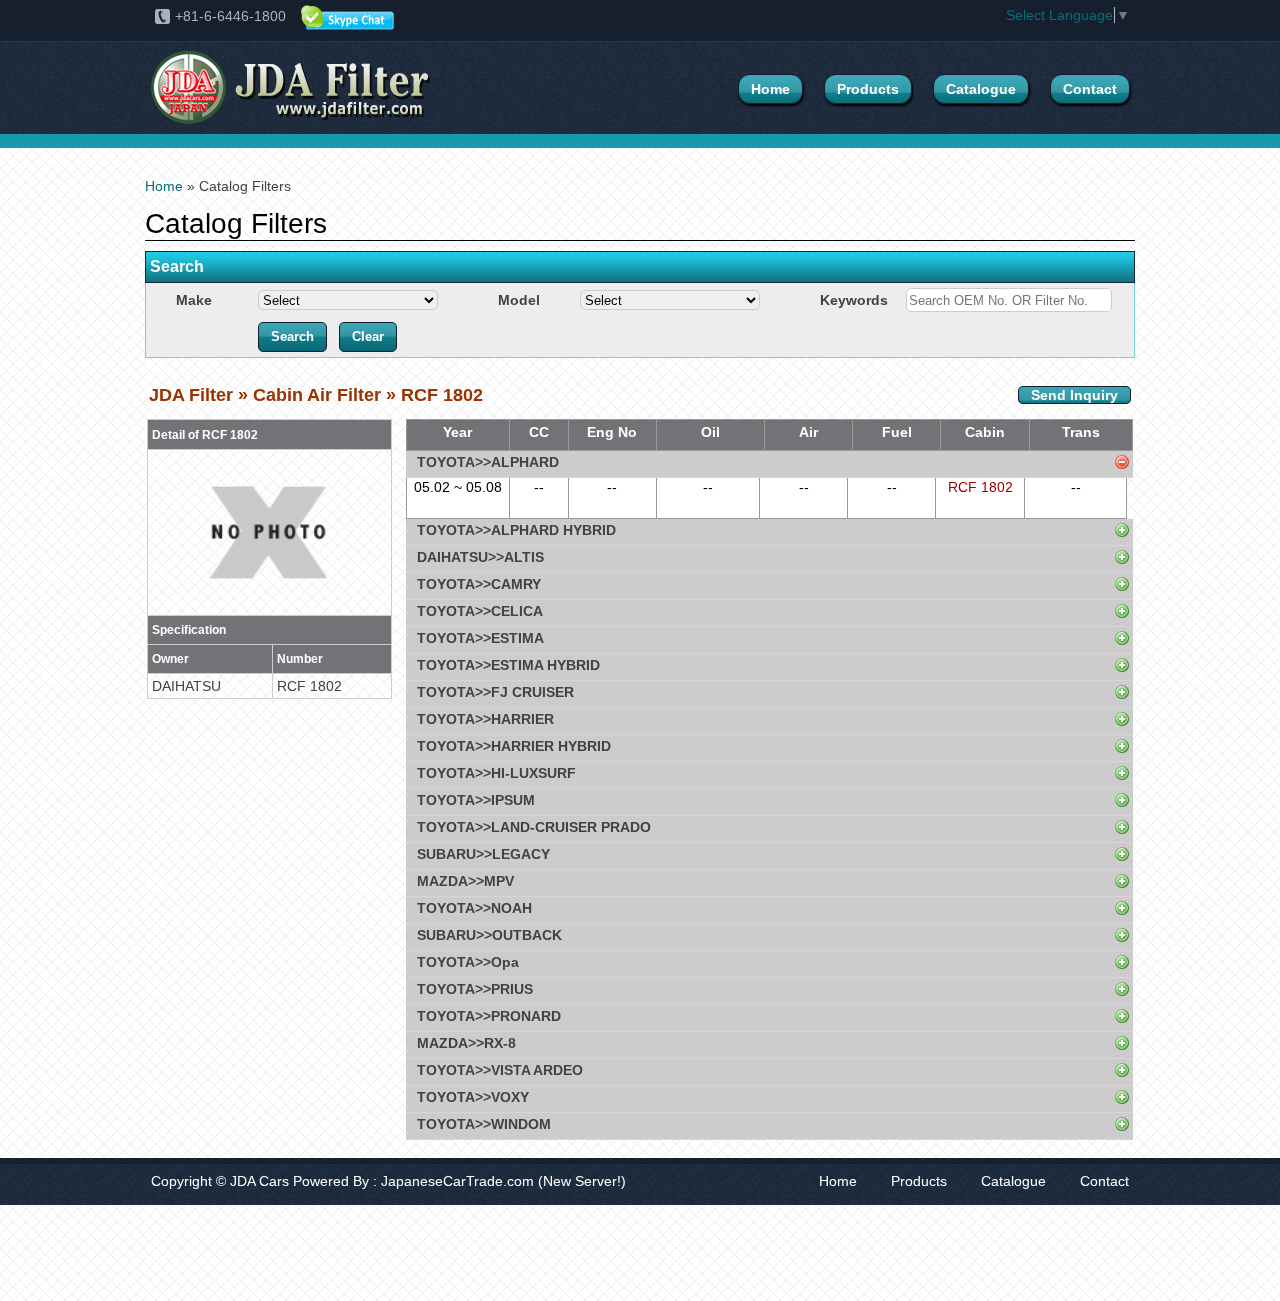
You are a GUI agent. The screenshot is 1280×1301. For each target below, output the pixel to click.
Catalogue (981, 89)
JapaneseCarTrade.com (457, 1181)
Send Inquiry (1074, 395)
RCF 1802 (980, 487)
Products (868, 89)
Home (770, 89)
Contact (1090, 89)
